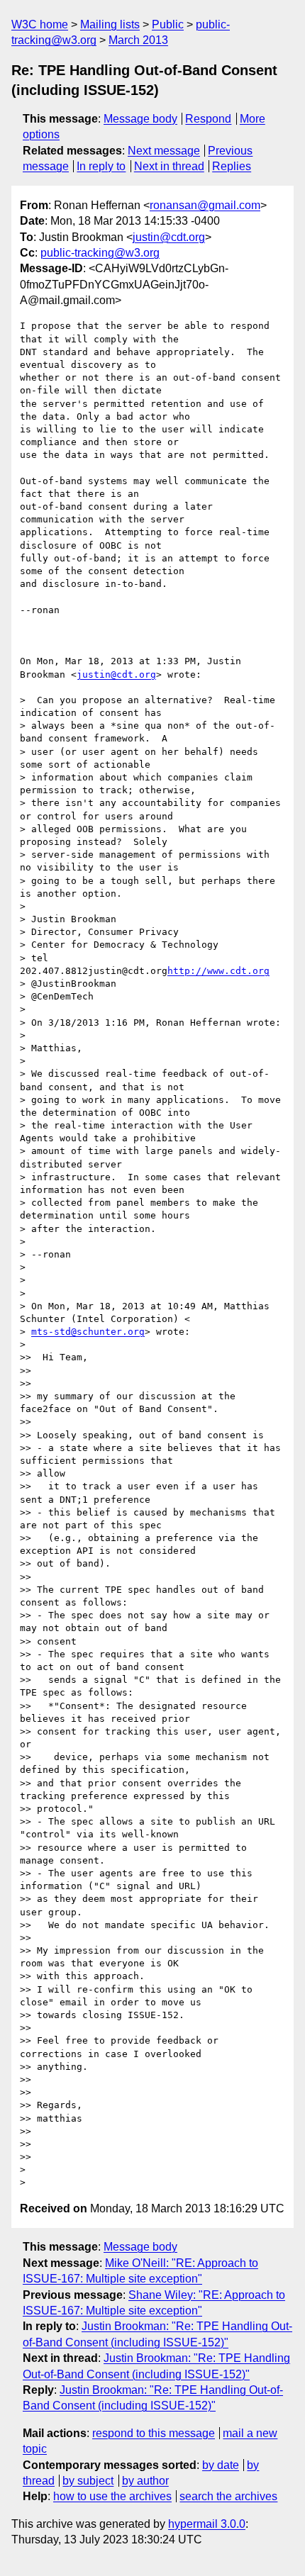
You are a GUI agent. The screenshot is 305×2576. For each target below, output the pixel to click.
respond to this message (154, 2433)
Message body (140, 119)
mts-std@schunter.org (88, 1332)
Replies (232, 166)
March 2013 (138, 40)
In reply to (101, 166)
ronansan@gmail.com (205, 205)
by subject (88, 2481)
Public (168, 24)
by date (221, 2465)
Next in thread (169, 166)
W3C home (40, 24)
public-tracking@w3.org (100, 253)
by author (145, 2481)
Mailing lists (110, 24)
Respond (208, 119)
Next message (164, 151)
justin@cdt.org (169, 237)
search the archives (228, 2496)
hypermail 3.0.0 (207, 2524)
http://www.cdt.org (218, 971)
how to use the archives (112, 2496)
